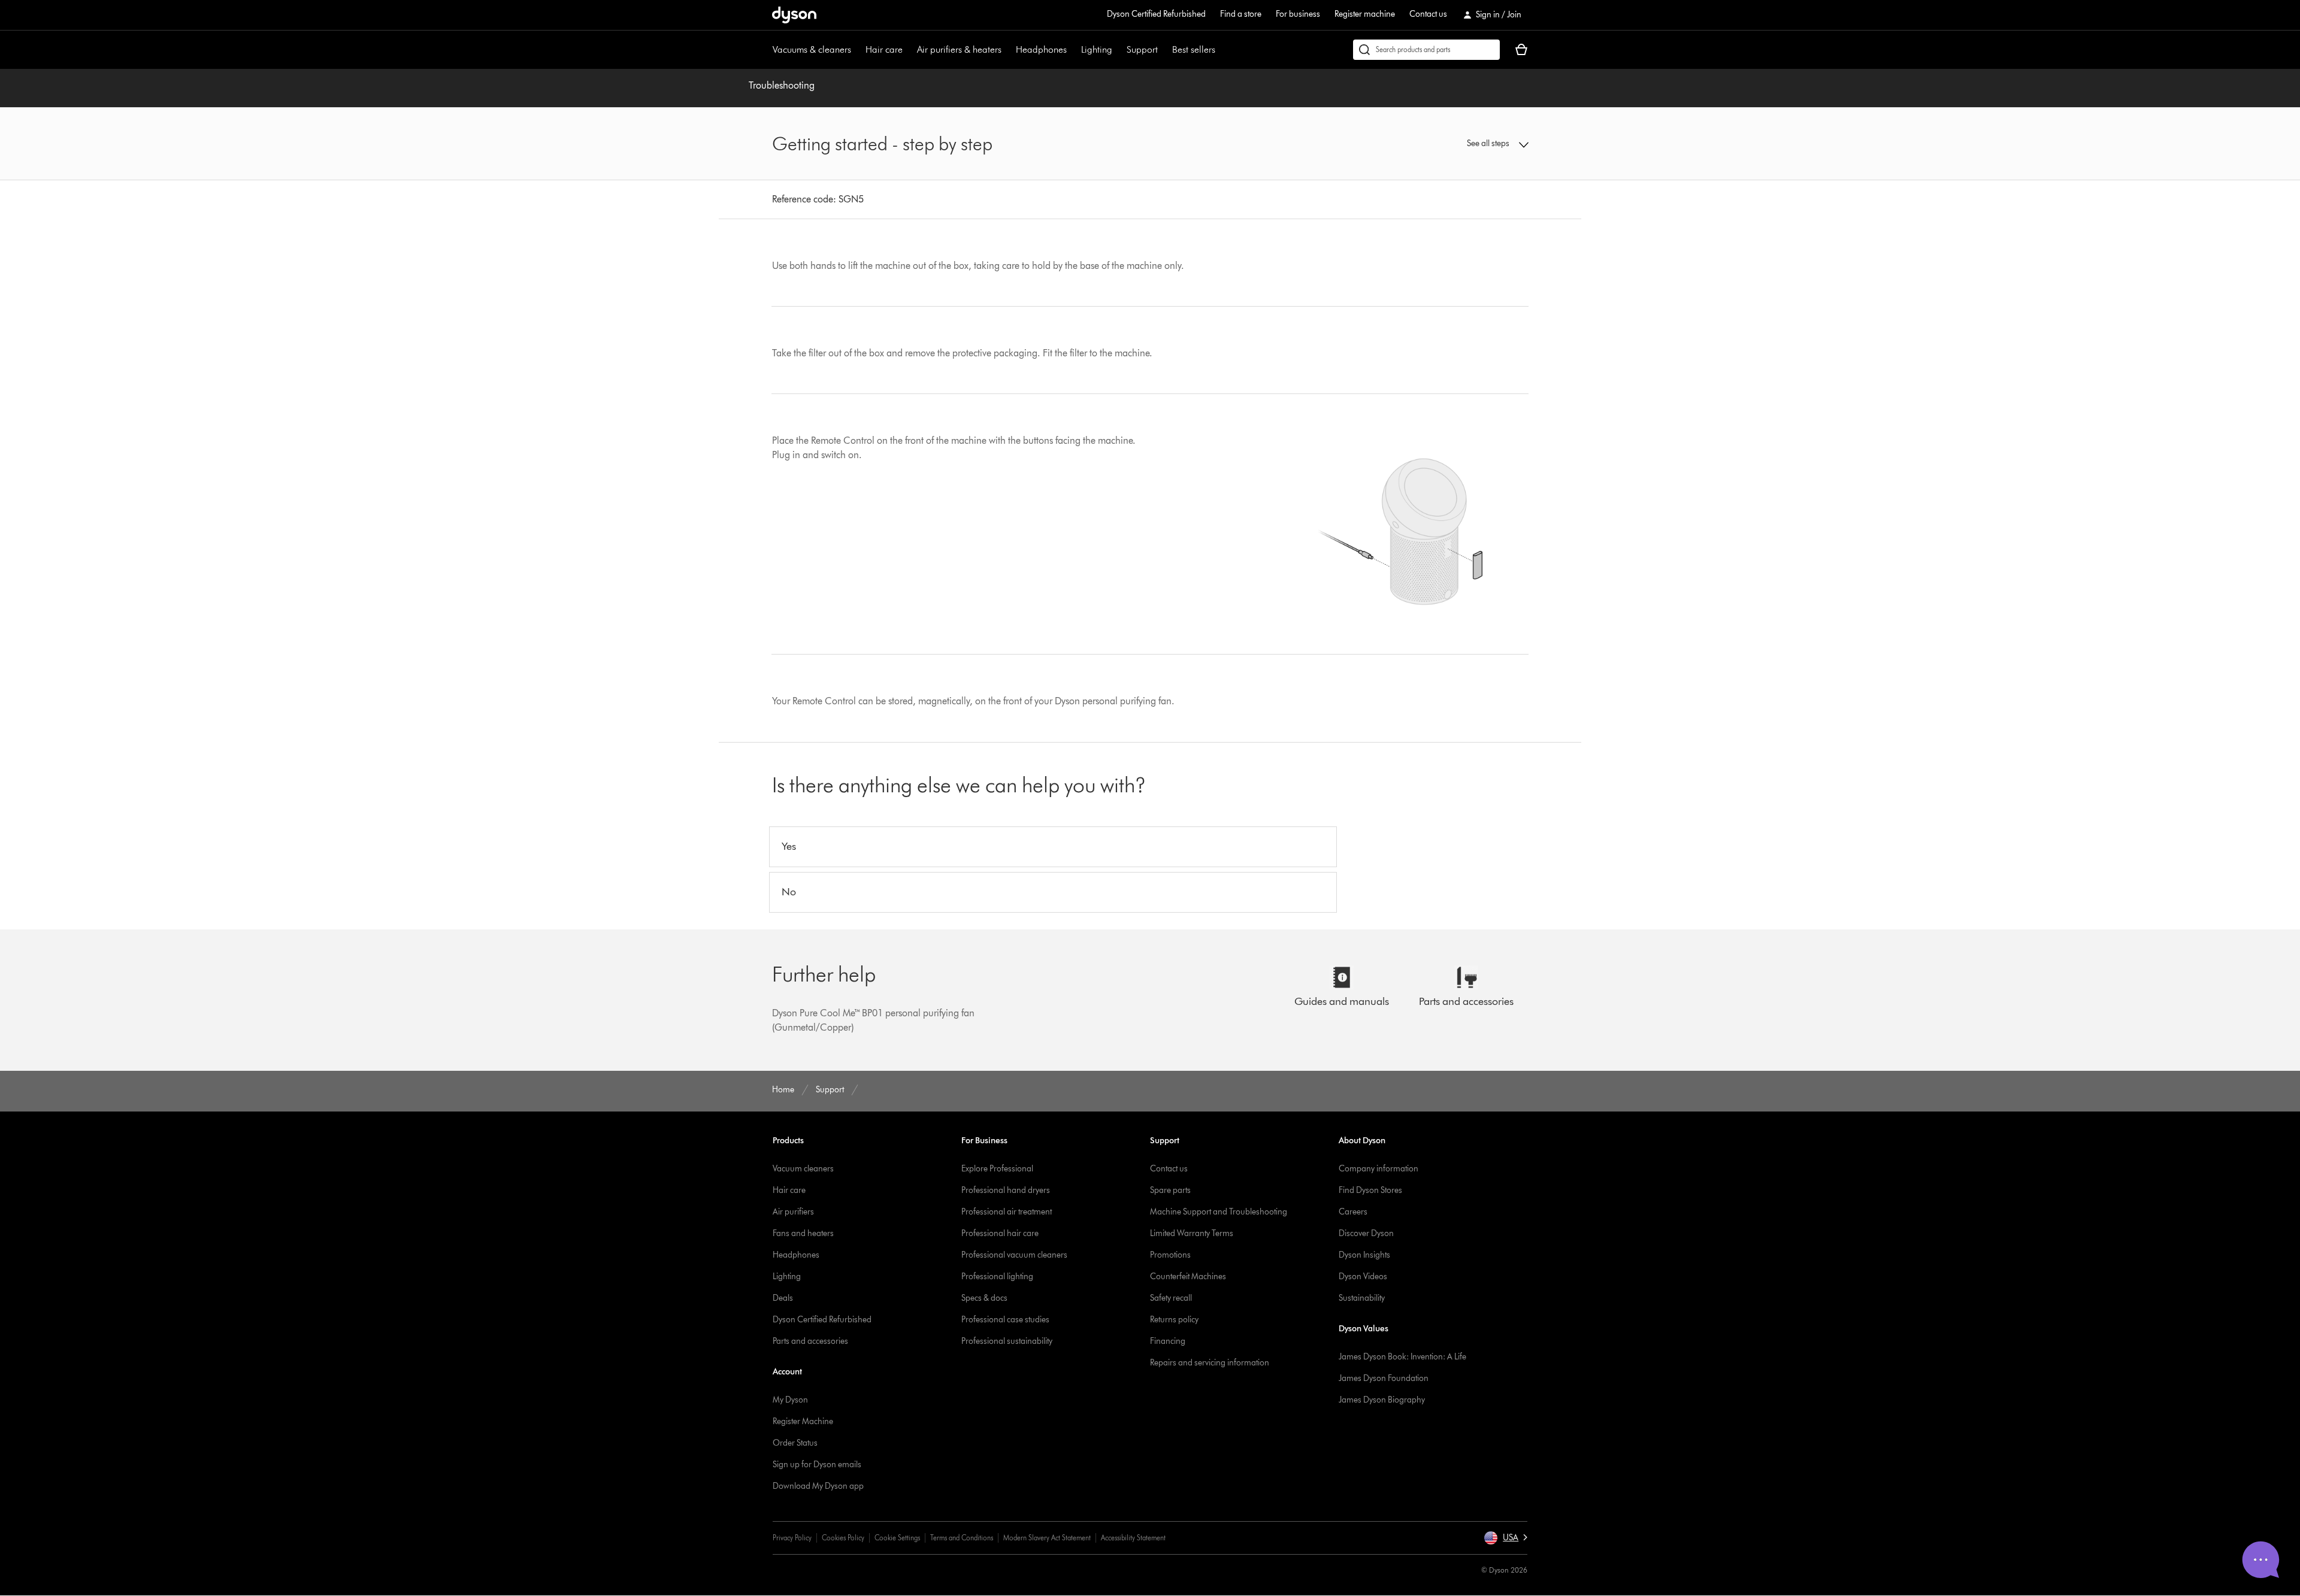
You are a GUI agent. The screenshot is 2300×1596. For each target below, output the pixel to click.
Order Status (795, 1443)
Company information (1379, 1169)
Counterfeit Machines (1188, 1277)
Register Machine (803, 1421)
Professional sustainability (1007, 1341)
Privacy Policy (792, 1538)
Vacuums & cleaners (812, 49)
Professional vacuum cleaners (1014, 1255)
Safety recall (1171, 1298)
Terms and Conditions (962, 1538)
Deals (783, 1298)
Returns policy (1174, 1320)
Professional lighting (997, 1277)
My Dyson (790, 1400)
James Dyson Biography (1382, 1400)
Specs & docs (984, 1298)
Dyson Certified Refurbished (1156, 14)
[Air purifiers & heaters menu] (1007, 50)
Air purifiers (793, 1212)
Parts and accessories (810, 1341)
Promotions (1170, 1255)
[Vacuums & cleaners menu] (857, 50)
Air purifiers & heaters (959, 49)
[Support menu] (1164, 50)
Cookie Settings (897, 1538)
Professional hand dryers (1006, 1190)
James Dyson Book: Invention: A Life (1402, 1357)
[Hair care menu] (909, 50)
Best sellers (1194, 49)
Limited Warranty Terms (1192, 1233)
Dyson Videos (1363, 1277)
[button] (1441, 144)
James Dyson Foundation (1384, 1378)
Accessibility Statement (1133, 1538)
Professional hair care (1000, 1233)
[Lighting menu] (1118, 50)
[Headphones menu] (1073, 50)
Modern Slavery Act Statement (1047, 1538)
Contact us (1428, 14)
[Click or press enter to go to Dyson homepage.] (794, 15)
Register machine (1365, 14)
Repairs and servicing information (1210, 1363)
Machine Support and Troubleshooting (1219, 1212)
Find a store (1241, 14)
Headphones (1041, 49)
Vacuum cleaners (803, 1169)
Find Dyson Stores (1370, 1190)
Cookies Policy (843, 1538)
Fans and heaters (803, 1233)
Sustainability (1362, 1298)
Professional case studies (1005, 1320)
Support (1142, 49)
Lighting (1097, 49)
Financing (1168, 1341)
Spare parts (1170, 1190)
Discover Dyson (1366, 1233)
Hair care (884, 49)
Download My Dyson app (818, 1486)
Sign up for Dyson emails (817, 1465)
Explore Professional (997, 1169)
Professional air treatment (1007, 1212)
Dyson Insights (1364, 1255)
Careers (1353, 1212)
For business (1298, 14)
